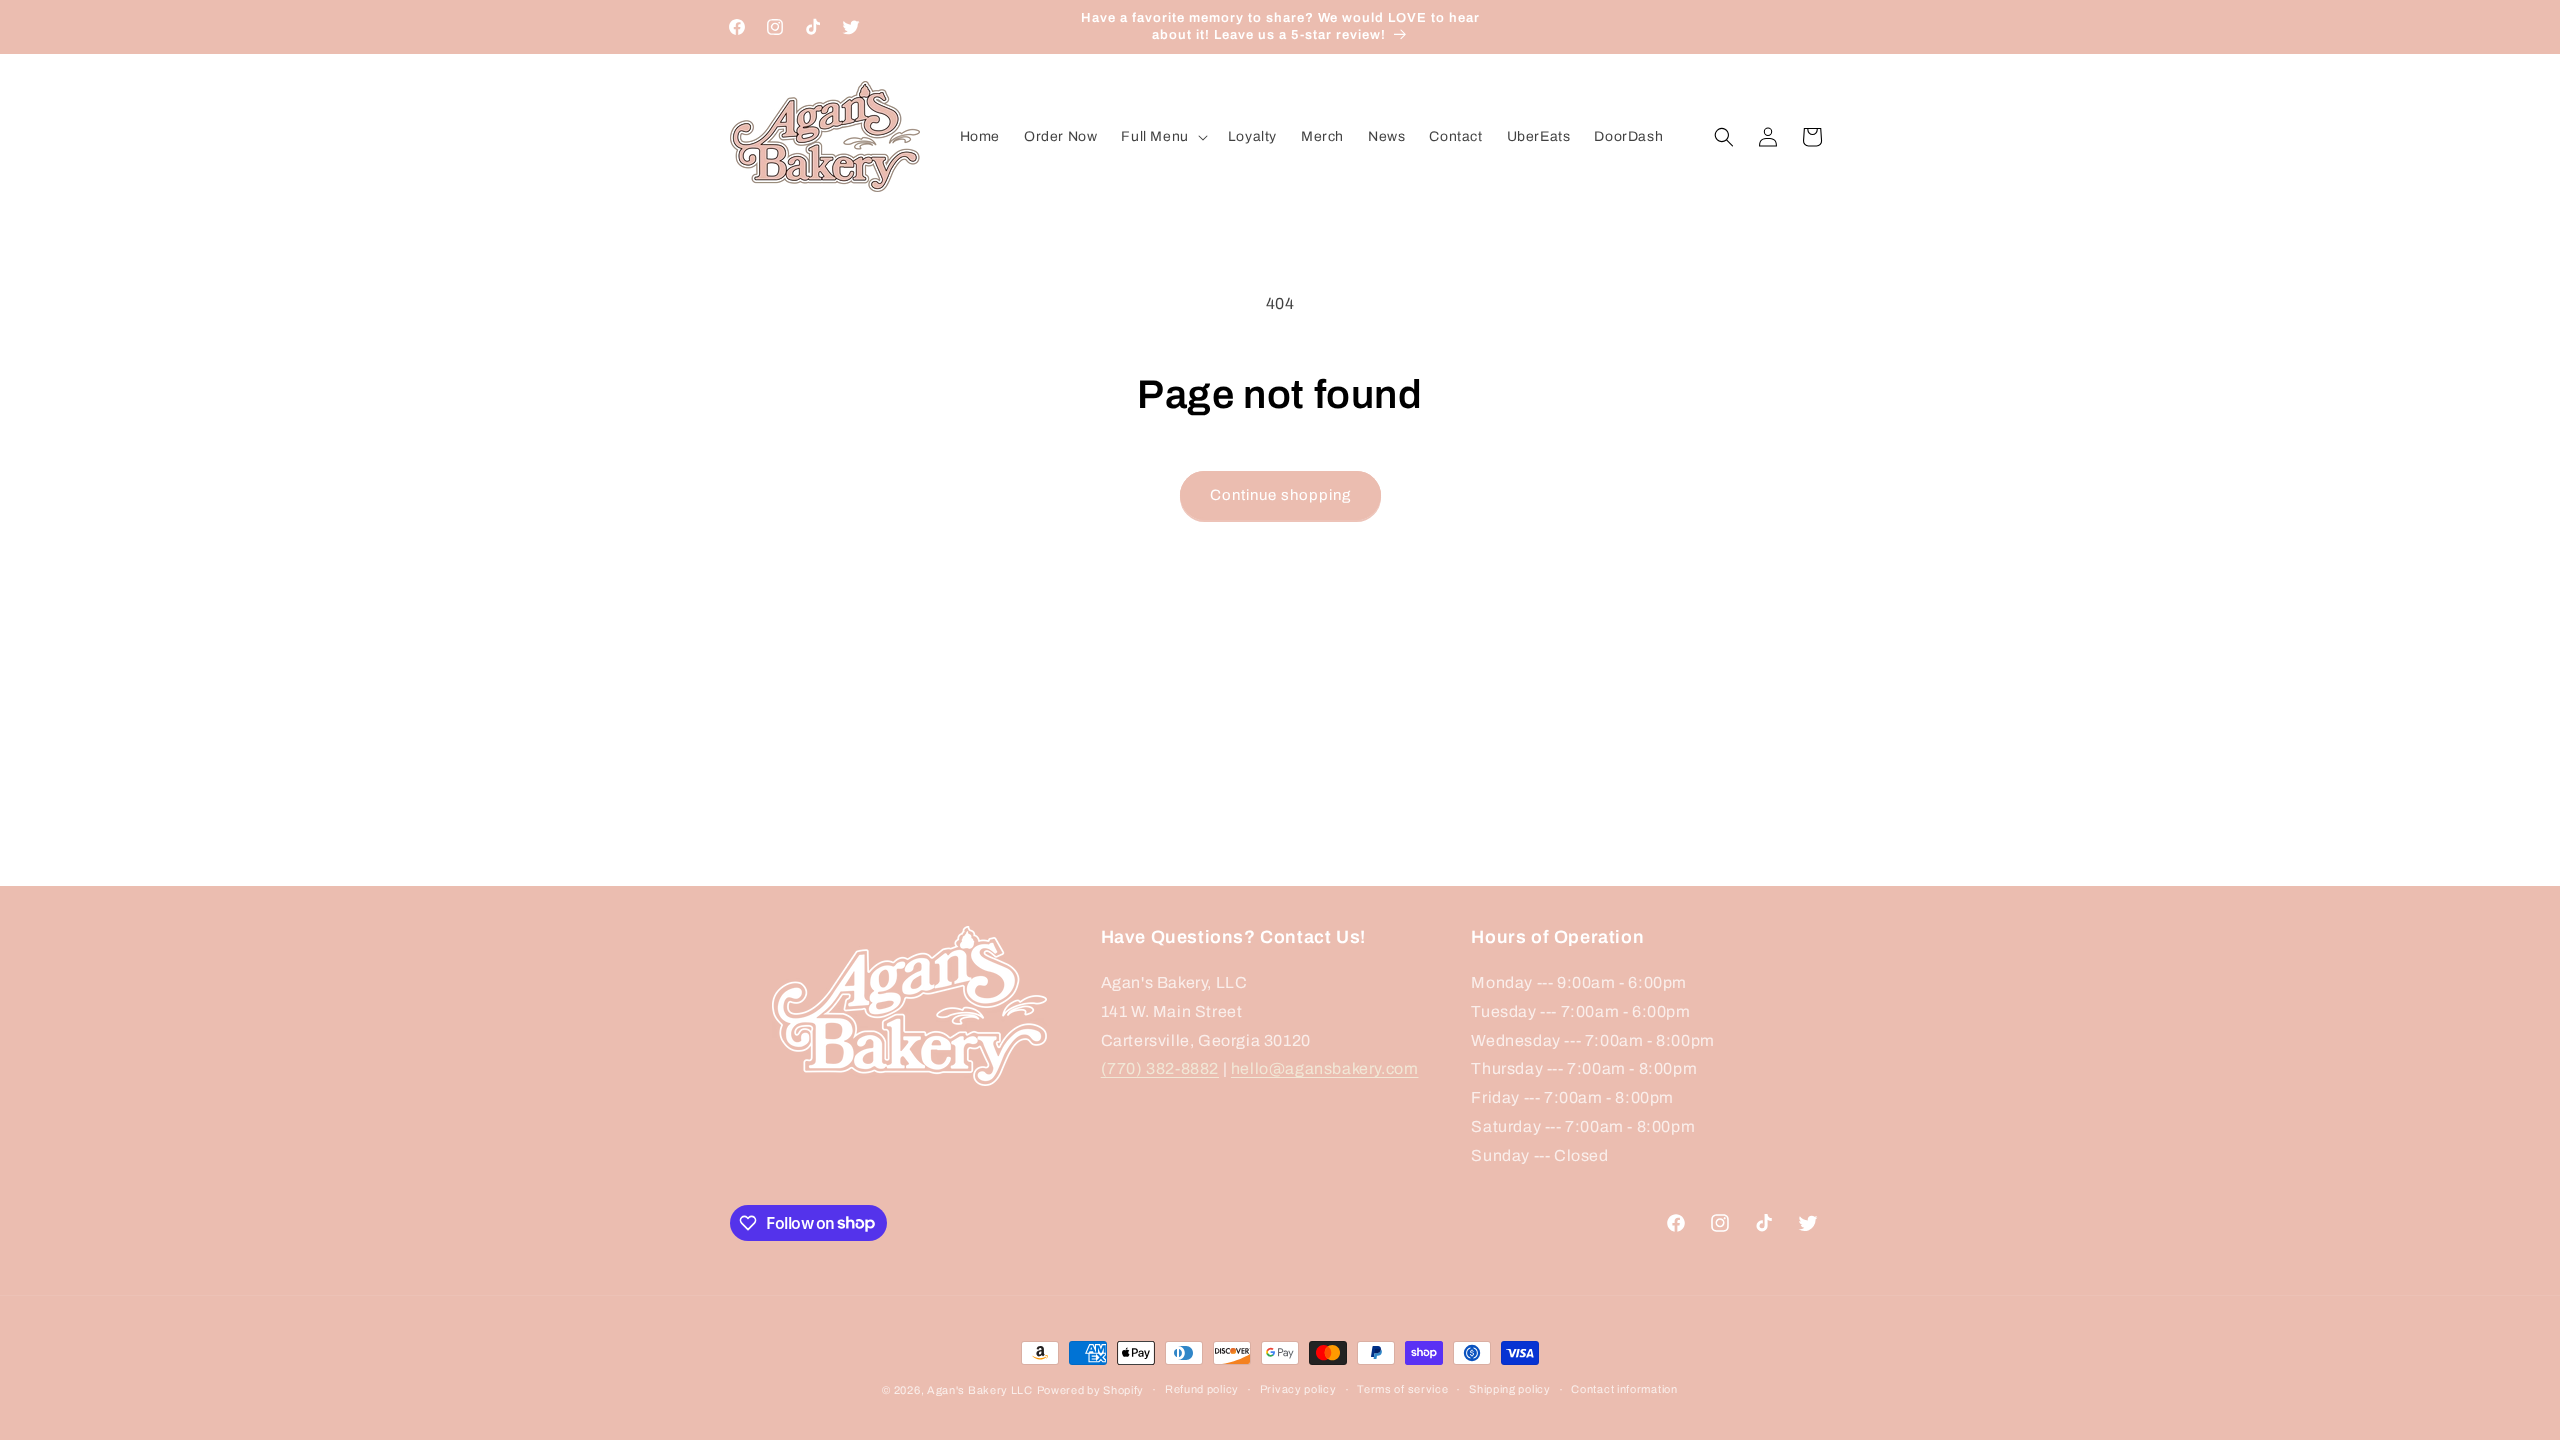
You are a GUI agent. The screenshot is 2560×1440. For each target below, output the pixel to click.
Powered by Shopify (1091, 1390)
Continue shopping (1280, 495)
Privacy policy (1298, 1389)
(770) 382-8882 (1160, 1068)
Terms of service (1402, 1389)
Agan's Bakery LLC (980, 1390)
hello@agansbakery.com (1325, 1068)
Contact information (1624, 1389)
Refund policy (1202, 1389)
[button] (1162, 137)
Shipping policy (1510, 1389)
